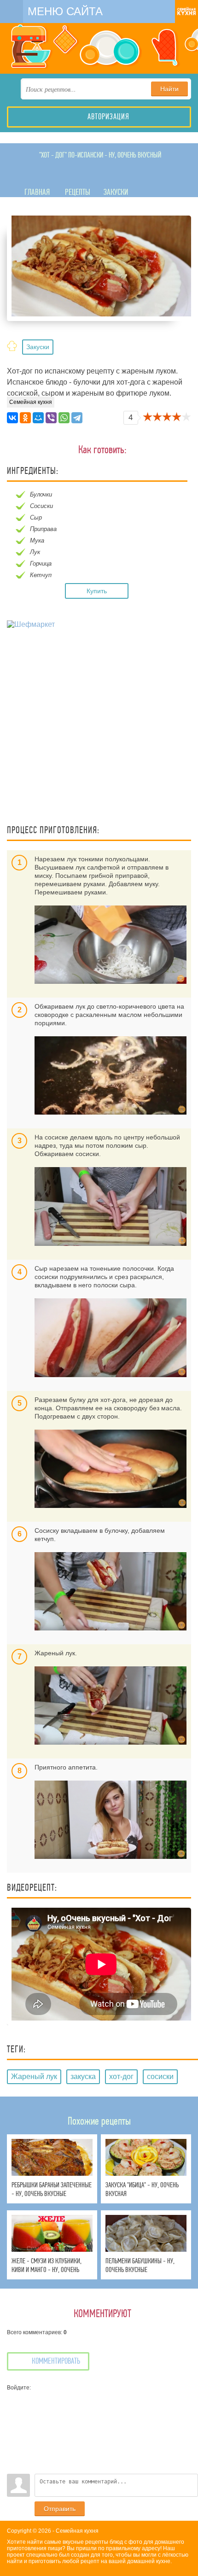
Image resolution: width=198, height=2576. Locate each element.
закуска (83, 2077)
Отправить (60, 2509)
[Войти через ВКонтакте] (14, 2412)
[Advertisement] (99, 728)
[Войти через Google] (14, 2453)
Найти (169, 89)
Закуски (38, 347)
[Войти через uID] (14, 2398)
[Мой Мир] (38, 418)
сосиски (160, 2077)
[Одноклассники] (25, 418)
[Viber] (51, 418)
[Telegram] (77, 418)
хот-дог (121, 2077)
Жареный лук (34, 2077)
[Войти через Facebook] (14, 2425)
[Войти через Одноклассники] (14, 2467)
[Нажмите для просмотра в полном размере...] (111, 944)
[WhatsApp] (64, 418)
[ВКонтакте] (12, 418)
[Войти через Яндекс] (14, 2439)
